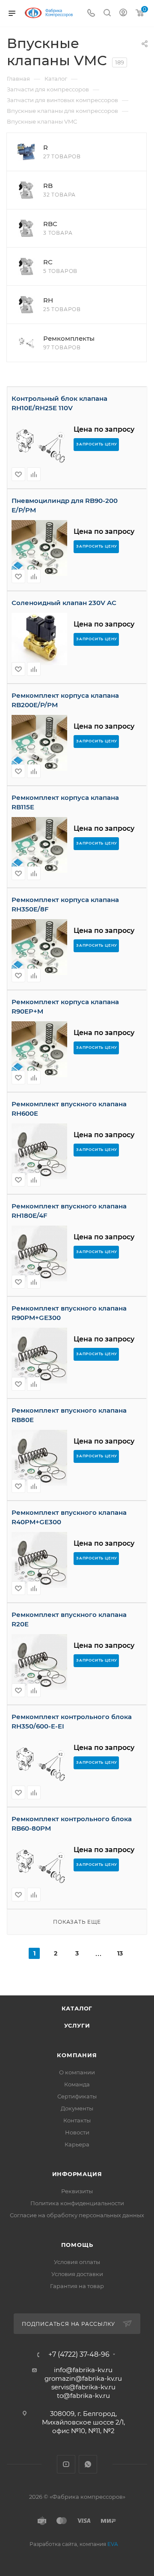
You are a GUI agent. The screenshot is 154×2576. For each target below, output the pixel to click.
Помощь (77, 2245)
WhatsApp (88, 2464)
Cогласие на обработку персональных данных (77, 2215)
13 (120, 1953)
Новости (77, 2132)
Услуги (77, 2025)
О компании (77, 2072)
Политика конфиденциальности (77, 2203)
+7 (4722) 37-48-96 (79, 2355)
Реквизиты (77, 2191)
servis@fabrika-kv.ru (83, 2387)
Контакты (77, 2120)
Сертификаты (77, 2096)
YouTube (66, 2464)
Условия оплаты (77, 2262)
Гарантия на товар (77, 2286)
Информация (77, 2174)
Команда (77, 2084)
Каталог (77, 2008)
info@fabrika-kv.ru (83, 2370)
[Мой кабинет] (123, 14)
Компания (77, 2055)
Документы (77, 2108)
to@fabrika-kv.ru (83, 2396)
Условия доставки (77, 2274)
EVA (113, 2544)
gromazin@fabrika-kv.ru (83, 2378)
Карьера (77, 2144)
